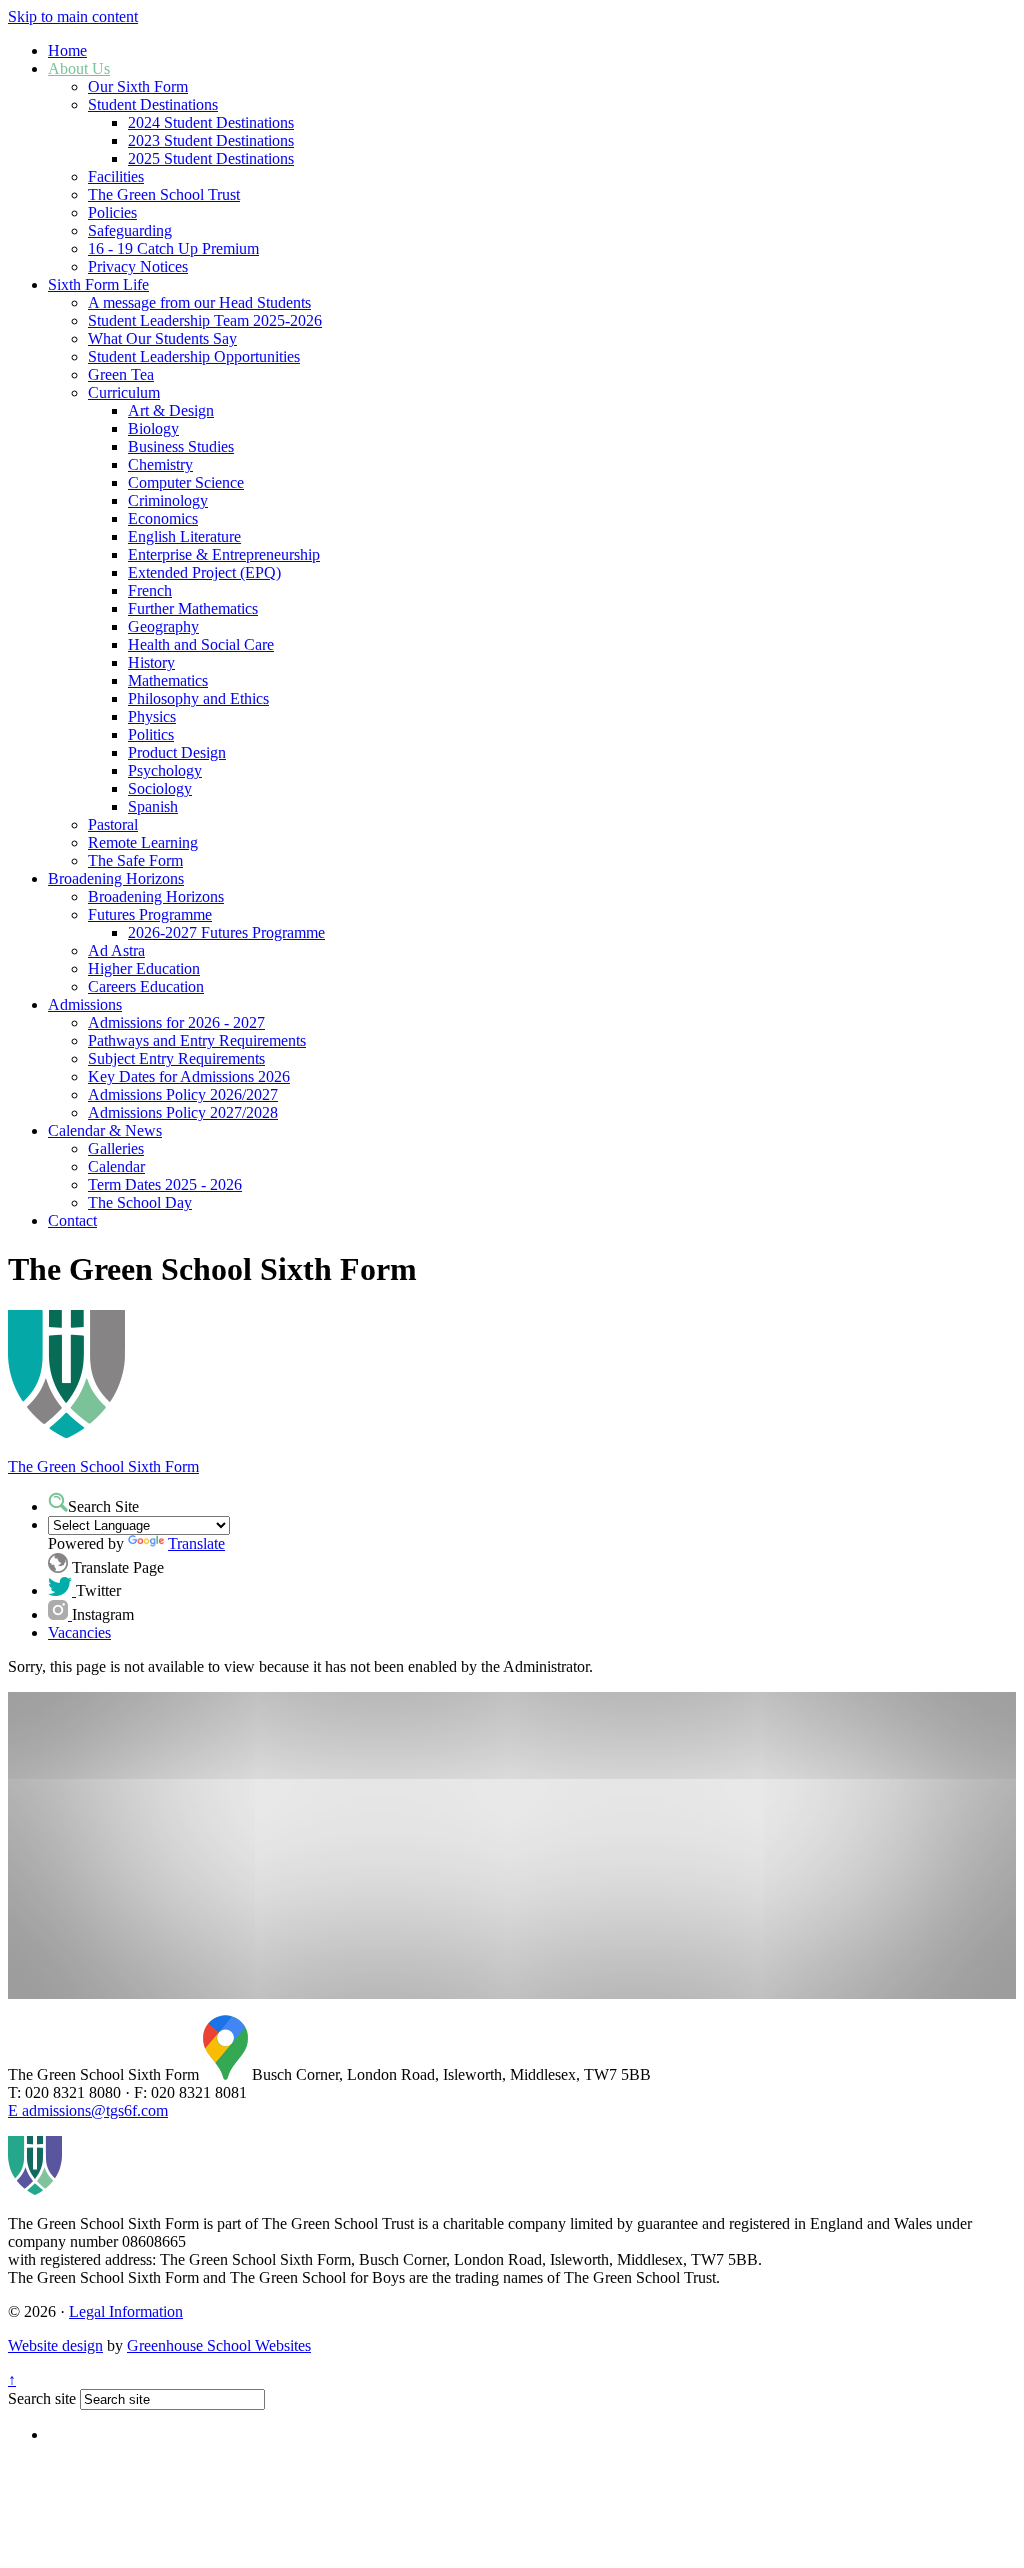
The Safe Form (135, 860)
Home (67, 50)
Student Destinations (153, 104)
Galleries (116, 1148)
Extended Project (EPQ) (204, 572)
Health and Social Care (201, 644)
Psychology (165, 770)
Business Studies (181, 446)
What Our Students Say (162, 338)
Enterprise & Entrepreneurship (224, 554)
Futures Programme (150, 914)
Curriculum (124, 392)
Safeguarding (130, 230)
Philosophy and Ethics (198, 698)
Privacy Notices (138, 266)
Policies (112, 212)
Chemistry (160, 464)
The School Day (140, 1202)
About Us (79, 68)
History (151, 662)
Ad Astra (116, 950)
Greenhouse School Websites (219, 2345)
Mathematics (168, 680)
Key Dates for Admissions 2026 (189, 1076)
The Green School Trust (164, 194)
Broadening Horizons (116, 878)
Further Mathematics (193, 608)
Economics (163, 518)
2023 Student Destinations (211, 140)
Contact (72, 1220)
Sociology (160, 788)
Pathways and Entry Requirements (197, 1040)
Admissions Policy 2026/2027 (183, 1094)
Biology (153, 428)
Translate (196, 1543)
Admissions (85, 1004)
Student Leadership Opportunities (194, 356)
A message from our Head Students (199, 302)
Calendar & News (105, 1130)
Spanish (153, 806)
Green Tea (121, 374)
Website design (55, 2345)
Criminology (168, 500)
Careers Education (146, 986)
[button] (58, 1502)
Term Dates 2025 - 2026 (165, 1184)
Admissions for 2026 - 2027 (176, 1022)
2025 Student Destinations (211, 158)
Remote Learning (143, 842)
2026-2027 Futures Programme (226, 932)
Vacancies (79, 1632)
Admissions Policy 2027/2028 (183, 1112)
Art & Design (171, 410)
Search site (42, 2398)
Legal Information (126, 2311)
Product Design (177, 752)
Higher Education (144, 968)
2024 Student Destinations (211, 122)
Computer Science (186, 482)
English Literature (184, 536)
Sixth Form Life (98, 284)
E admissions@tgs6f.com (88, 2110)
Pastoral (113, 824)
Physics (152, 716)
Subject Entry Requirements (176, 1058)
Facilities (116, 176)
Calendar (116, 1166)
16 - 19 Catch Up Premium (173, 248)
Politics (151, 734)
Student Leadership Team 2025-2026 (205, 320)
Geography (163, 626)
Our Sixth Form (138, 86)
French (150, 590)
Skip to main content (73, 16)
